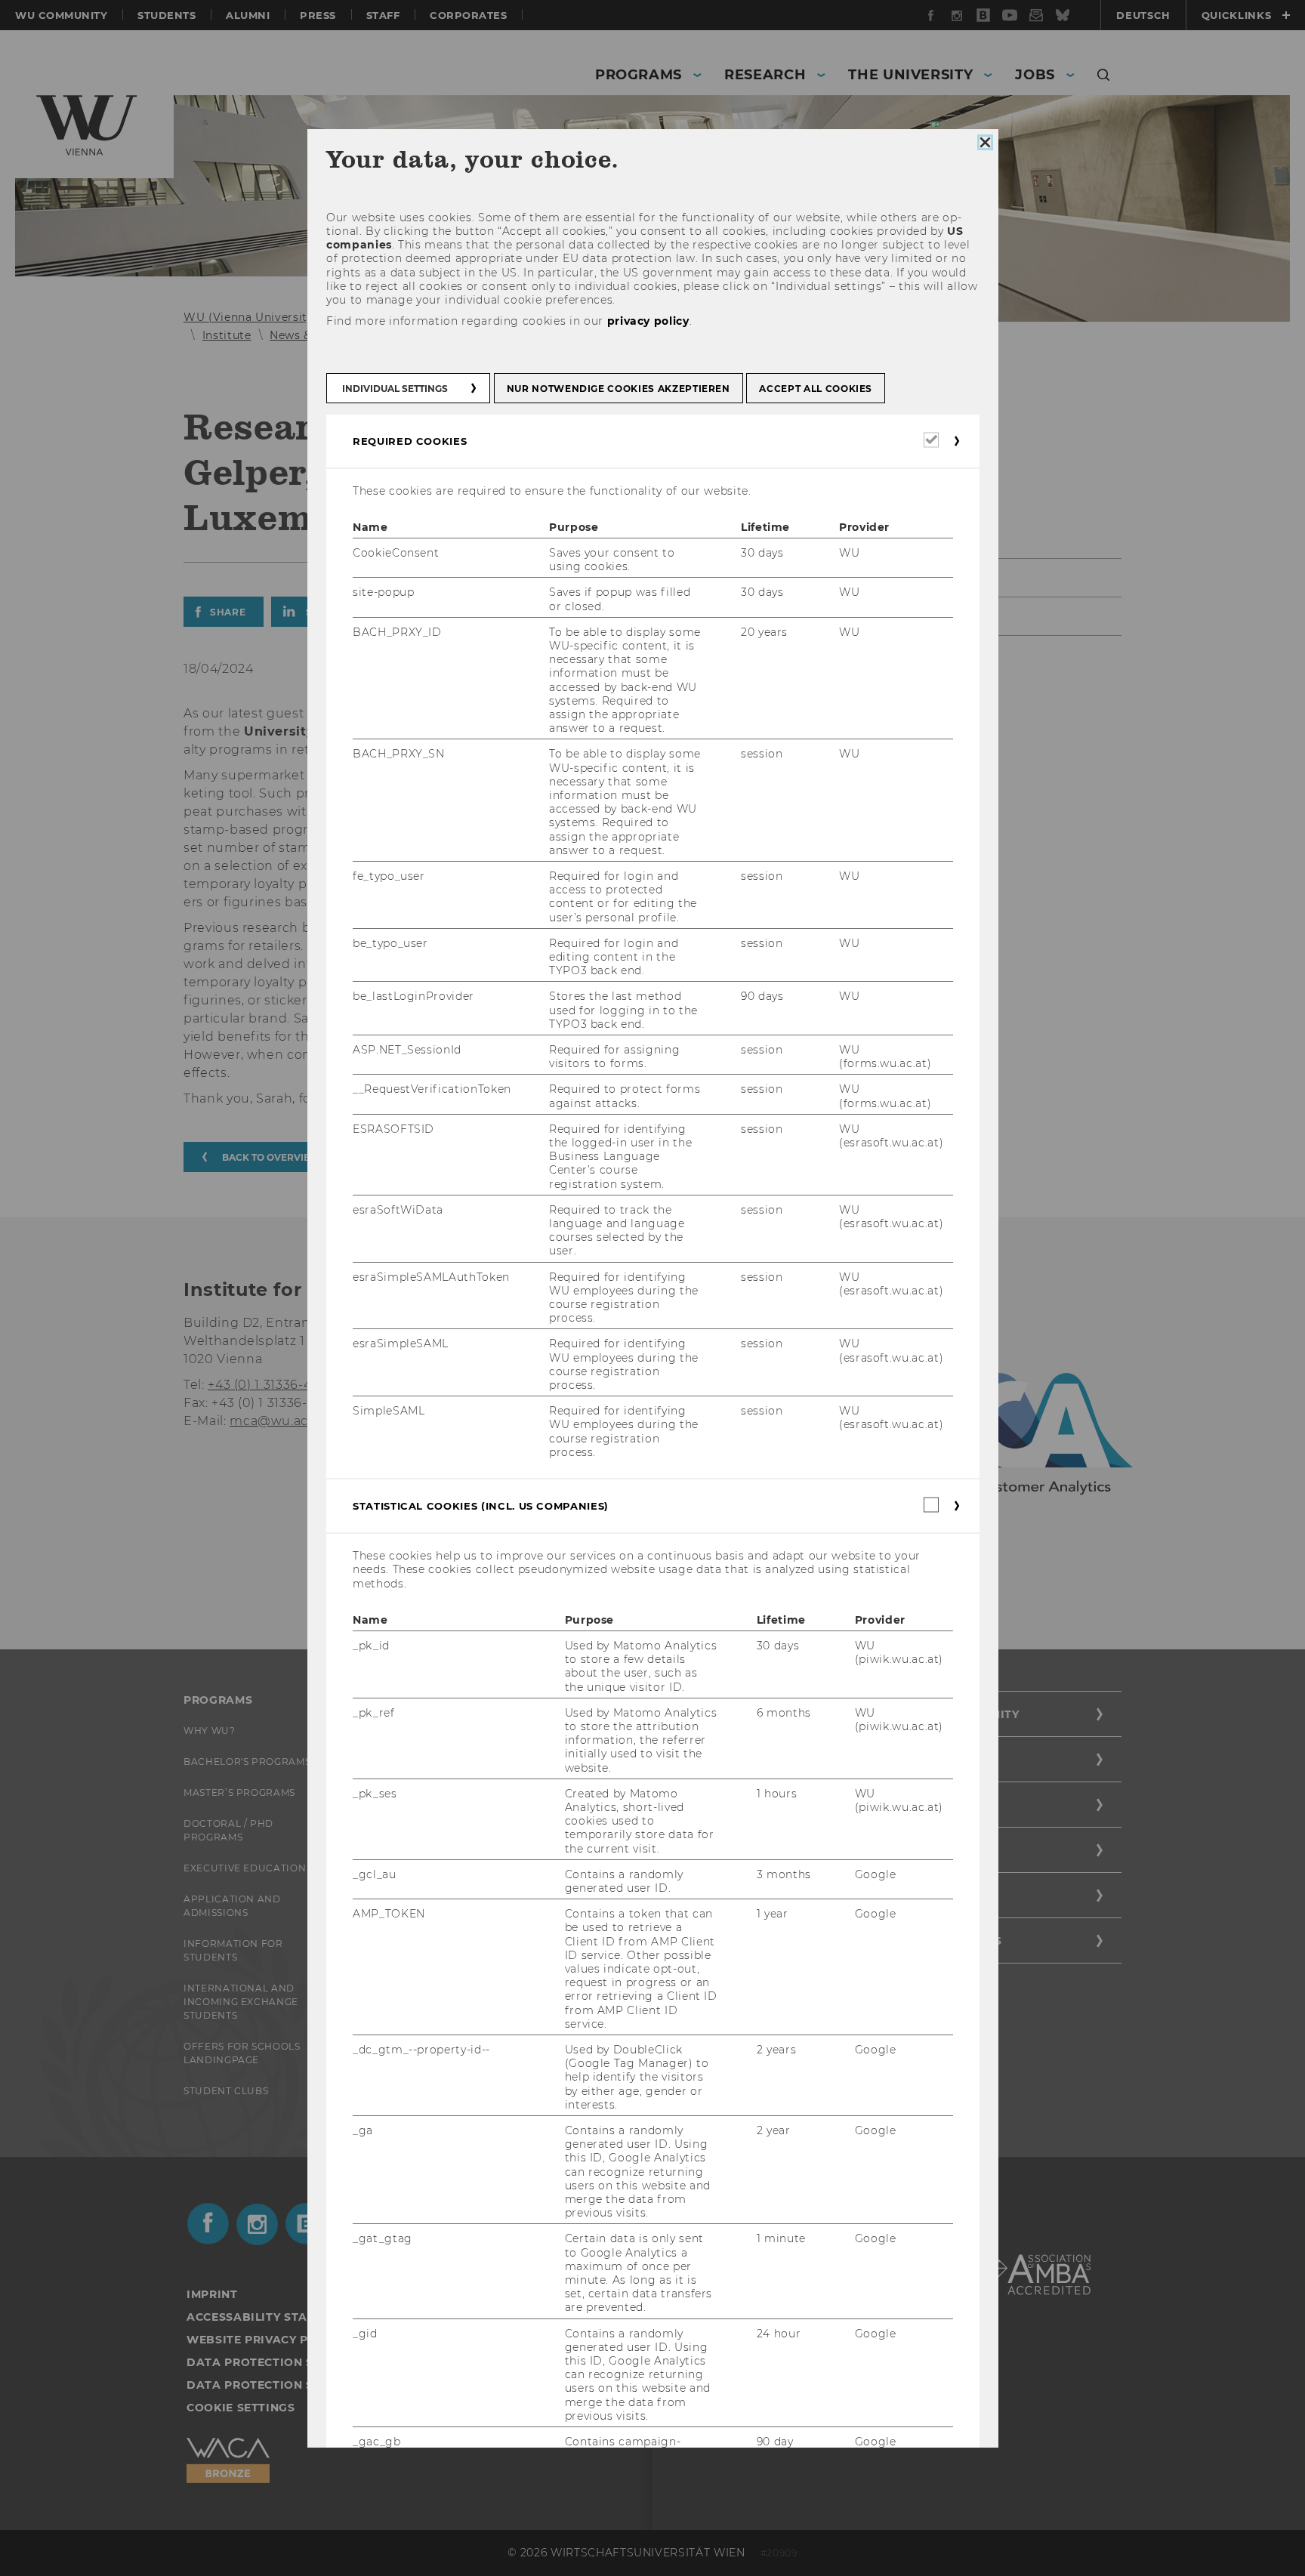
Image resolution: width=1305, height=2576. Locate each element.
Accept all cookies (816, 389)
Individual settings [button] (395, 389)
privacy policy (648, 321)
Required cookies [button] (410, 441)
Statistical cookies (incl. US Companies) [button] (481, 1506)
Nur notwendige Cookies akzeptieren (618, 389)
